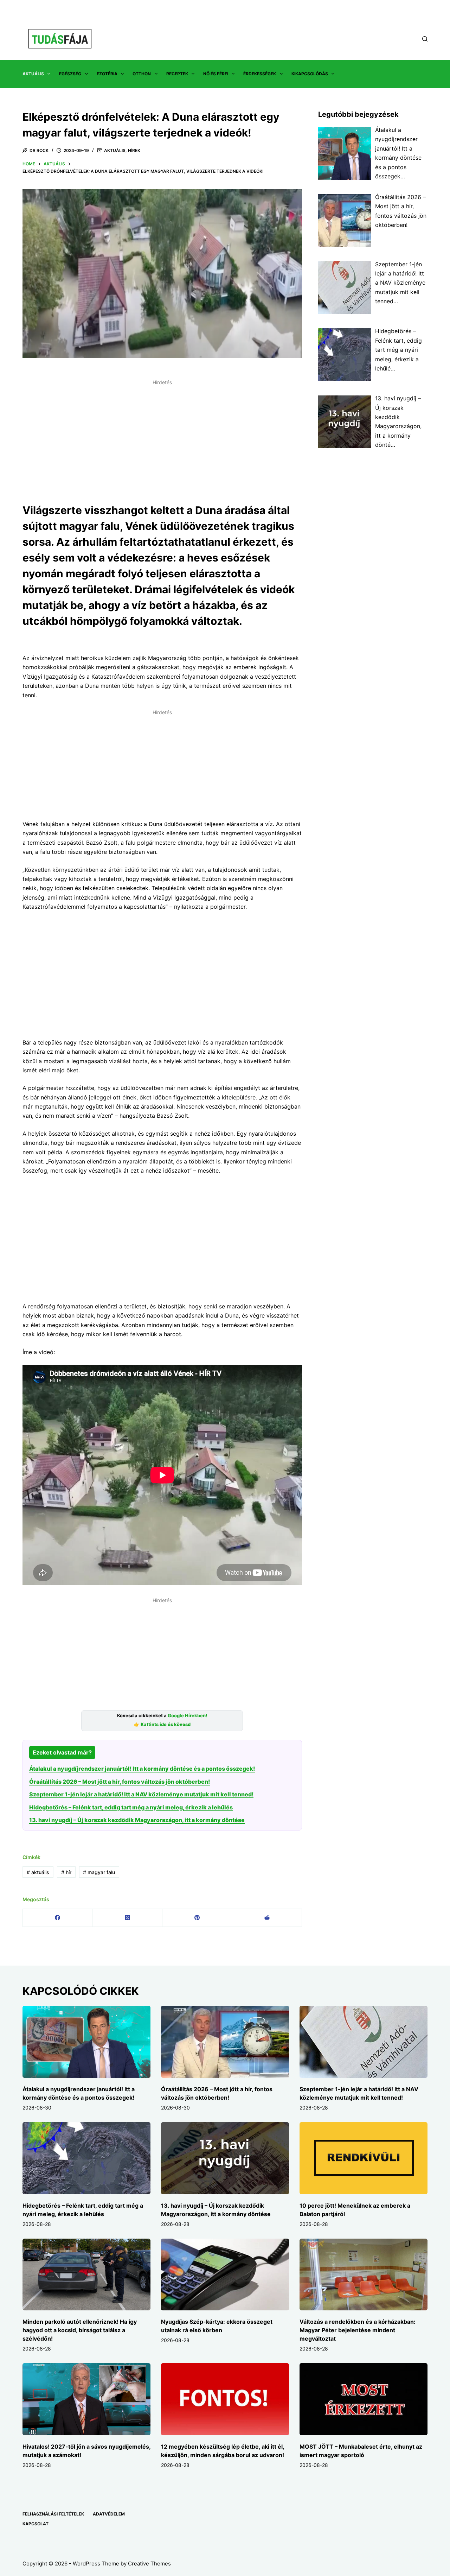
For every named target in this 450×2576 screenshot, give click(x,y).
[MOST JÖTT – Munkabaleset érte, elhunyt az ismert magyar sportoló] (364, 2399)
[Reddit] (267, 1918)
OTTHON (142, 74)
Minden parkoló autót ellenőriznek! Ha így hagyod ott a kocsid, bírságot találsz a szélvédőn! (80, 2330)
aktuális (38, 1872)
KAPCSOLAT (36, 2524)
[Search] (425, 39)
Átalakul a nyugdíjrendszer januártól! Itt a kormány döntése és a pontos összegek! (142, 1769)
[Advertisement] (162, 437)
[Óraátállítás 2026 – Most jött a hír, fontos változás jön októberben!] (225, 2042)
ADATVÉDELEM (109, 2514)
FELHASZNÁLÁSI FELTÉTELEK (53, 2514)
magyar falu (99, 1872)
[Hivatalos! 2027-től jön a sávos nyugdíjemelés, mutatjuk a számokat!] (86, 2399)
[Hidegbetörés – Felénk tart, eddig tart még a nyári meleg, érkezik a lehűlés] (86, 2158)
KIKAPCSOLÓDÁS (310, 74)
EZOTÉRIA (107, 74)
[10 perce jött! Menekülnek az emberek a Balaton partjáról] (364, 2158)
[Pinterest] (197, 1918)
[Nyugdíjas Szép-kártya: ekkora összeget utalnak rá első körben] (225, 2275)
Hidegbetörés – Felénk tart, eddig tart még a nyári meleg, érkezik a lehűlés (131, 1807)
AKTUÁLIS (33, 74)
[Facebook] (58, 1918)
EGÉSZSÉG (70, 74)
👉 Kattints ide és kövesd (162, 1724)
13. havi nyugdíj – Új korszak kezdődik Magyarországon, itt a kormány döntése (137, 1820)
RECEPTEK (177, 74)
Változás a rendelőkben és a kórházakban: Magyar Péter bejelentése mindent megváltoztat (358, 2330)
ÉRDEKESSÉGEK (260, 74)
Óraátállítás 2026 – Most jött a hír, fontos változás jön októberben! (120, 1782)
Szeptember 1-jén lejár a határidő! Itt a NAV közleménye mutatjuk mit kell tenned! (141, 1794)
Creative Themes (149, 2564)
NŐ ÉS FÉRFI (216, 74)
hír (66, 1872)
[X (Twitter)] (127, 1918)
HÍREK (134, 150)
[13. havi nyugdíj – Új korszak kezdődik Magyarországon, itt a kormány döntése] (225, 2158)
